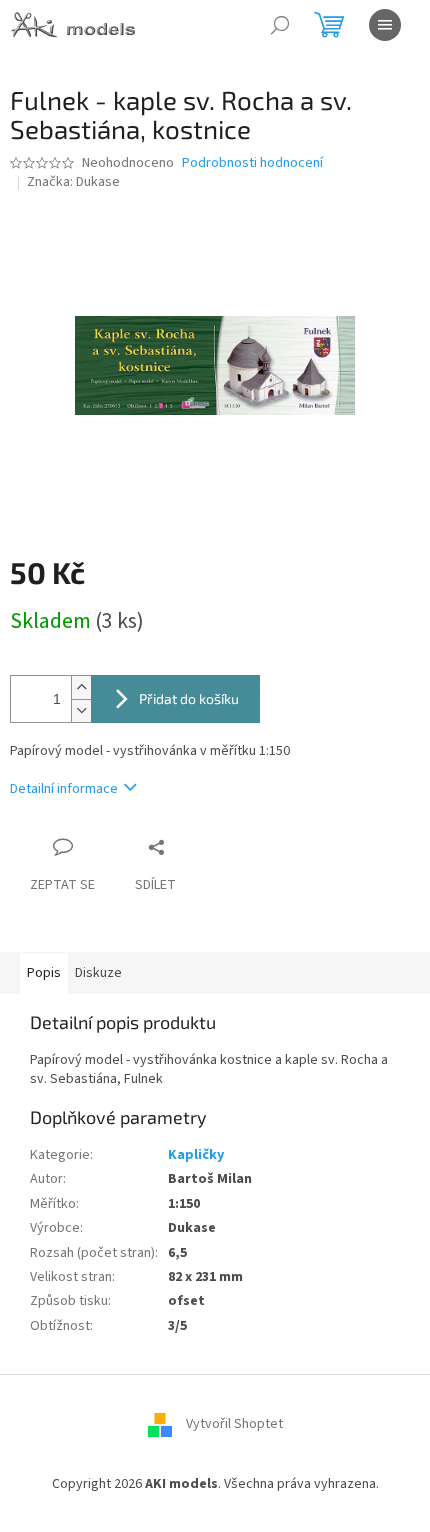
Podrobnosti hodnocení (252, 163)
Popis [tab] (44, 973)
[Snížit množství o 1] (81, 710)
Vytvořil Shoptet (234, 1425)
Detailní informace (64, 789)
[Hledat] (280, 25)
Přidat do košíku (189, 698)
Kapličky (196, 1155)
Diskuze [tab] (98, 973)
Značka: (73, 182)
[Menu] (385, 25)
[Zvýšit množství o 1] (81, 687)
